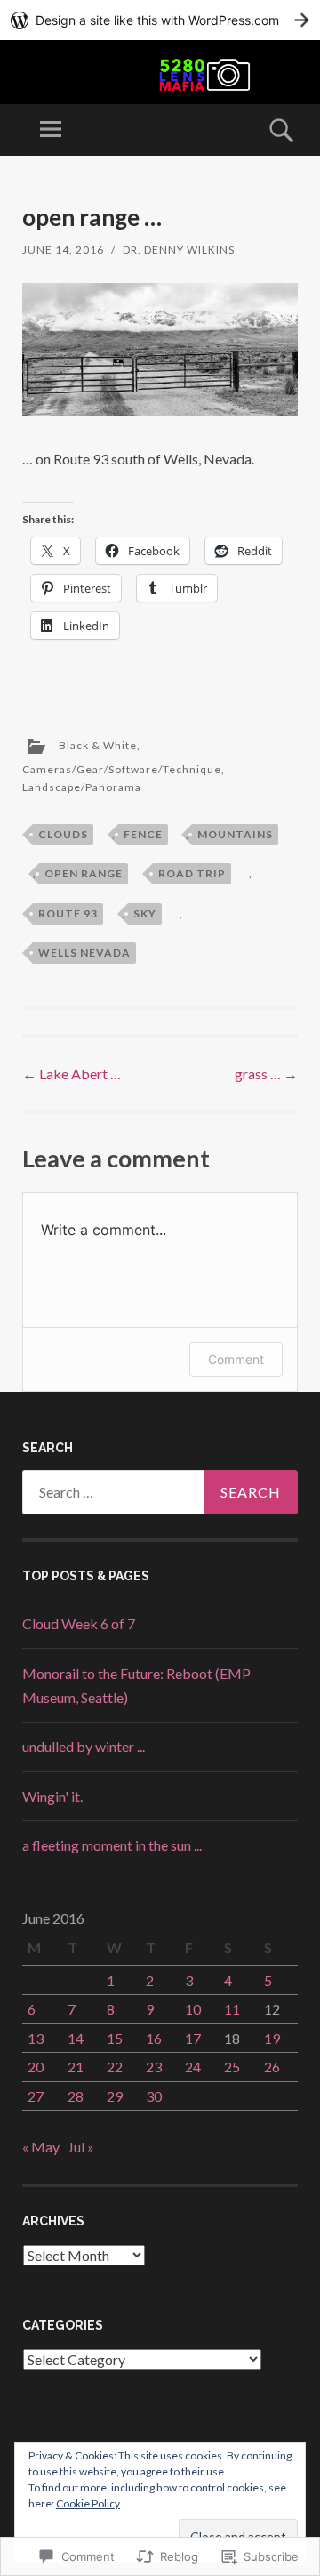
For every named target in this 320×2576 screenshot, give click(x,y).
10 (193, 2009)
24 (193, 2067)
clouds (63, 834)
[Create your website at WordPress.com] (160, 20)
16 (154, 2038)
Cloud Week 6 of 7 (79, 1623)
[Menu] (51, 130)
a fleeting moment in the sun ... (112, 1845)
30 (154, 2096)
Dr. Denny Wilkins (179, 250)
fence (143, 834)
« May (41, 2147)
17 (193, 2038)
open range (84, 873)
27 (36, 2096)
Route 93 (68, 913)
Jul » (81, 2147)
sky (145, 913)
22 (115, 2067)
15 (115, 2038)
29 (115, 2096)
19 (272, 2038)
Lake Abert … (72, 1074)
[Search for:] (160, 1492)
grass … (266, 1074)
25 (232, 2067)
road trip (192, 873)
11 (232, 2009)
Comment (236, 1359)
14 (76, 2038)
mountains (235, 834)
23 (154, 2067)
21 (76, 2067)
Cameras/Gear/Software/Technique (122, 769)
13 (36, 2038)
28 (76, 2096)
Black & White (98, 745)
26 (272, 2067)
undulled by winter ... (84, 1746)
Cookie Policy (88, 2503)
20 (36, 2067)
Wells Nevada (84, 953)
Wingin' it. (52, 1796)
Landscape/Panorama (82, 787)
